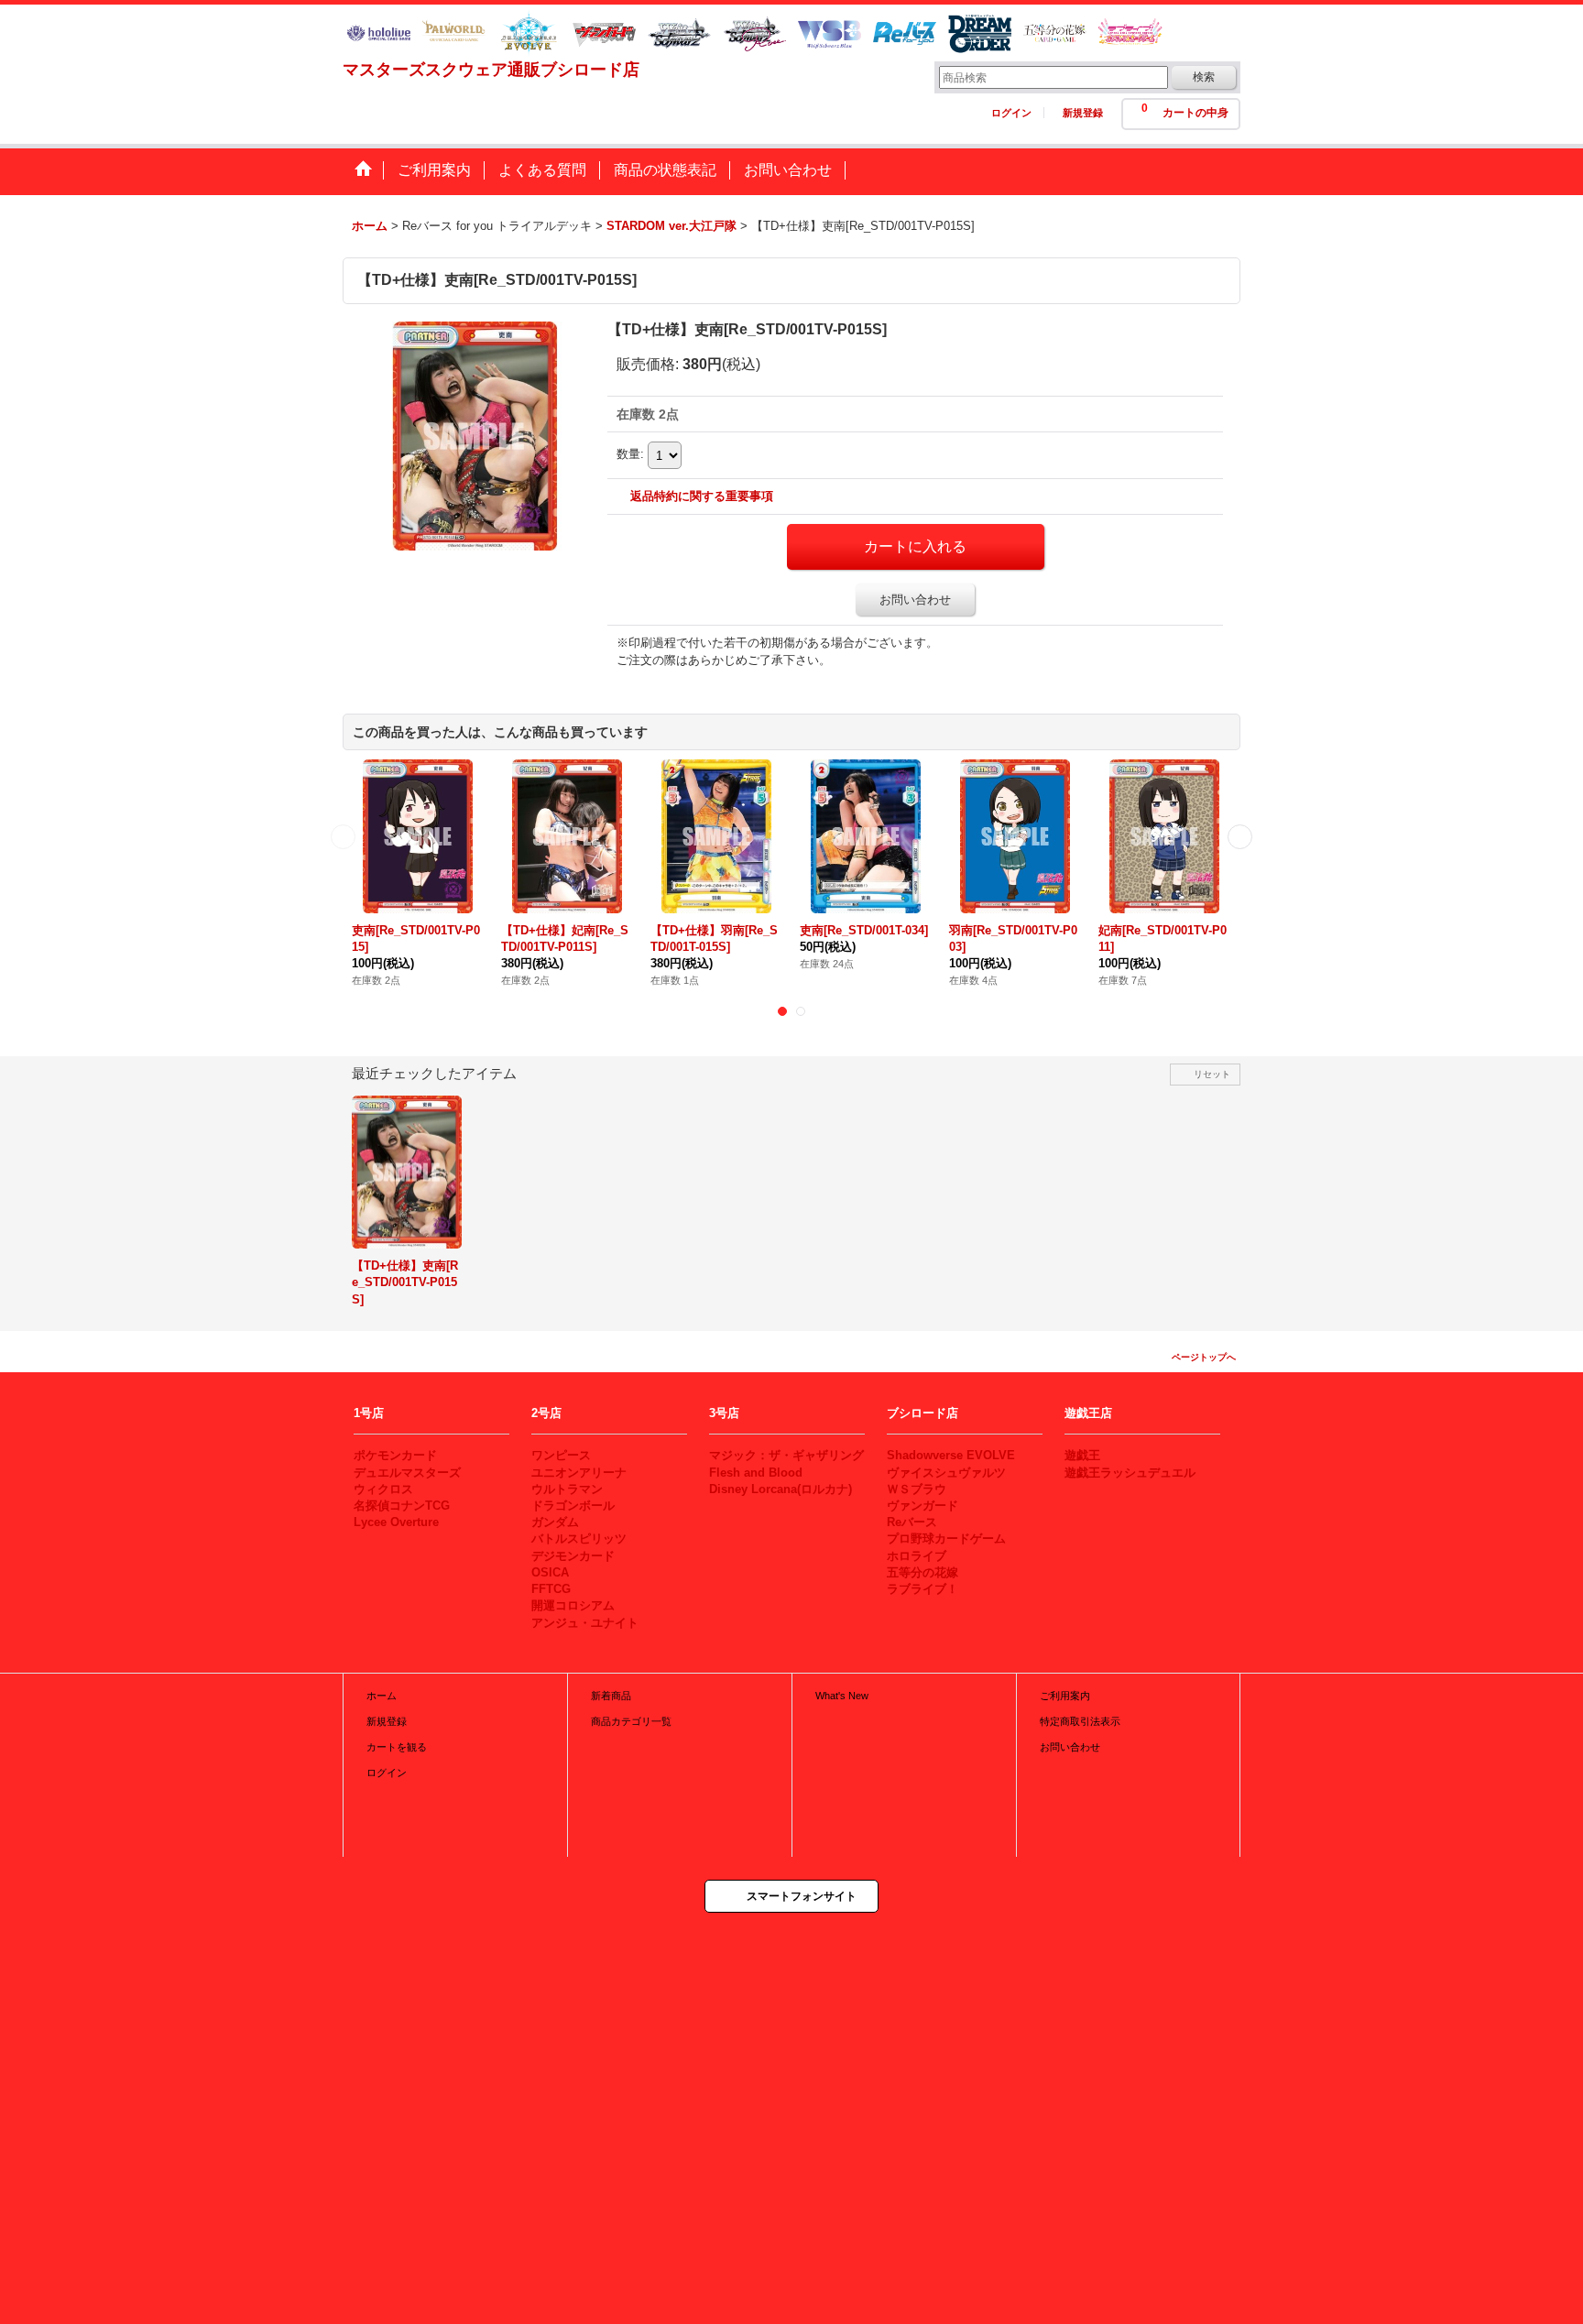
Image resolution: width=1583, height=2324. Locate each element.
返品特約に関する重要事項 (702, 496)
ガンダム (555, 1522)
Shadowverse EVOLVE (951, 1455)
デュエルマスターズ (407, 1473)
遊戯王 (1082, 1455)
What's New (842, 1696)
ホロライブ (917, 1556)
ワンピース (561, 1455)
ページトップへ (1204, 1357)
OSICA (550, 1572)
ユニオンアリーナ (579, 1473)
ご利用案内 (1065, 1696)
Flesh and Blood (756, 1473)
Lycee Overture (396, 1522)
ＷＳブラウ (917, 1489)
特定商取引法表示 (1080, 1721)
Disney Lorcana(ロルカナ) (781, 1489)
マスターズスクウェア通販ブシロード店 (491, 70)
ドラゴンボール (573, 1506)
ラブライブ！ (923, 1589)
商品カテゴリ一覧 (631, 1721)
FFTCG (551, 1589)
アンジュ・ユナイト (585, 1623)
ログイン (1011, 113)
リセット (1212, 1074)
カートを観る (397, 1747)
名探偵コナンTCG (402, 1506)
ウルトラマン (567, 1489)
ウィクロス (383, 1489)
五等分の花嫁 (923, 1572)
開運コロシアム (573, 1605)
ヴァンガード (923, 1506)
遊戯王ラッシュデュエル (1130, 1473)
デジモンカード (573, 1556)
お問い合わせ (915, 600)
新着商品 (611, 1696)
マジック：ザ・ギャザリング (786, 1455)
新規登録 (1083, 113)
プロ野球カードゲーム (946, 1538)
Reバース (912, 1522)
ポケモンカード (395, 1455)
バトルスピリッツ (579, 1538)
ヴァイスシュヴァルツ (946, 1473)
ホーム (382, 1696)
